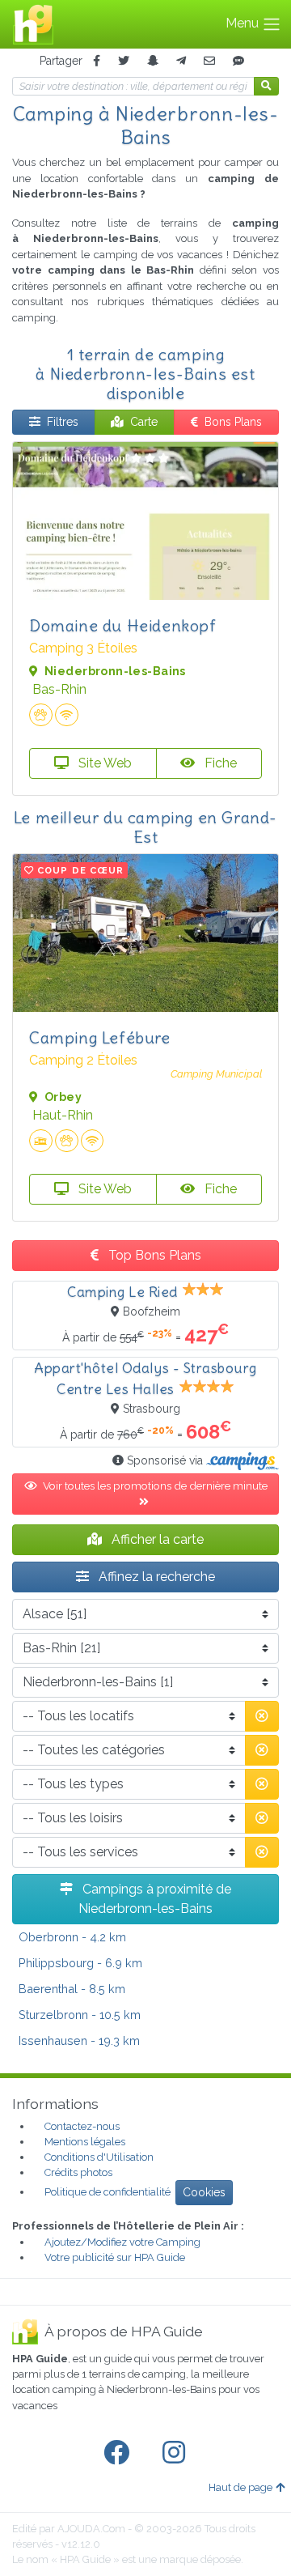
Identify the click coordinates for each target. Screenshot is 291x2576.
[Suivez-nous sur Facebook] (120, 2453)
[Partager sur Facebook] (97, 61)
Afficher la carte (156, 1539)
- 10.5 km (80, 2015)
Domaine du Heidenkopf (123, 625)
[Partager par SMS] (238, 61)
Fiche (219, 763)
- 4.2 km (72, 1937)
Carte (144, 422)
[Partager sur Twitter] (124, 61)
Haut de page (240, 2487)
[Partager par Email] (209, 61)
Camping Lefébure (100, 1037)
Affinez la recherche (155, 1577)
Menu (244, 23)
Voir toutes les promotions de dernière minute (155, 1486)
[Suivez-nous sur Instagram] (177, 2453)
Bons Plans (233, 422)
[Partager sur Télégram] (181, 61)
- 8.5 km (72, 1989)
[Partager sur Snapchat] (153, 61)
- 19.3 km (79, 2040)
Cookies (204, 2192)
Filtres (63, 422)
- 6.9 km (80, 1963)
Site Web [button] (103, 763)
